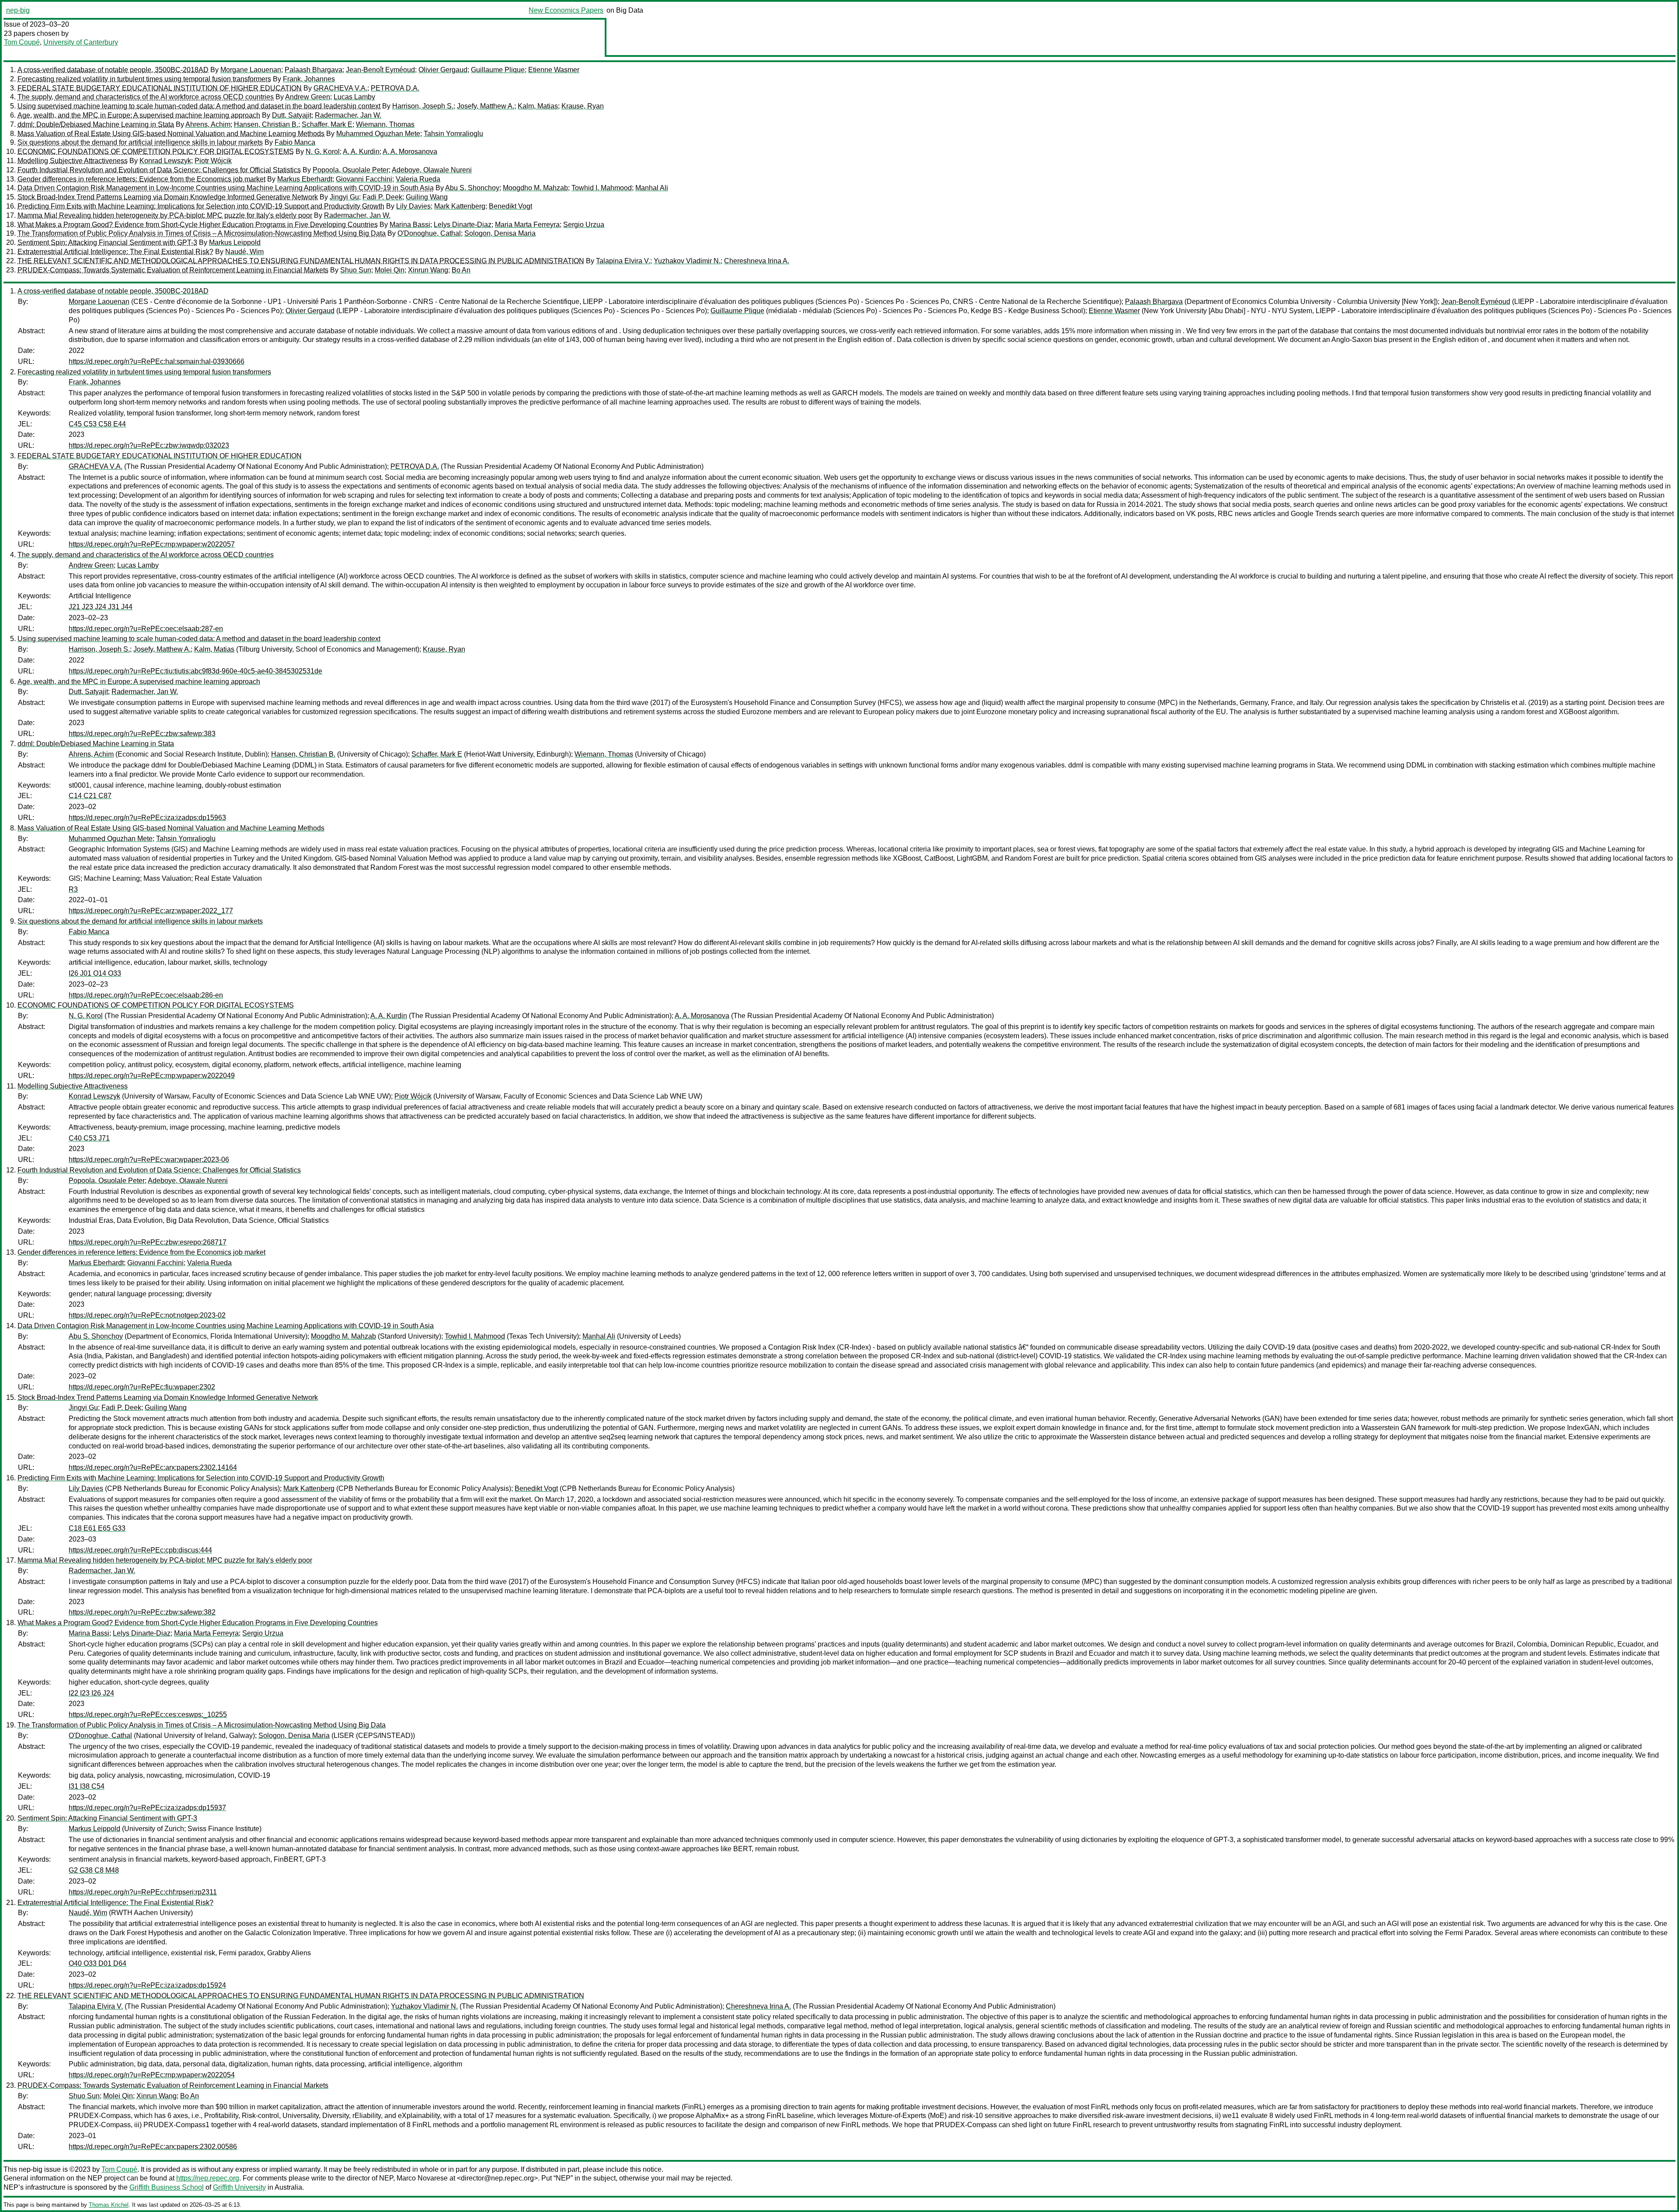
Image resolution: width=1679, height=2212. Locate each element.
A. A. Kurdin (361, 152)
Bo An (461, 270)
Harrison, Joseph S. (423, 106)
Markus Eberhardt (305, 179)
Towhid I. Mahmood (602, 188)
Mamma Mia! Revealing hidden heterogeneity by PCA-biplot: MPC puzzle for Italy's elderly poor (165, 215)
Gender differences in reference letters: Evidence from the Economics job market (141, 179)
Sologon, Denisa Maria (500, 233)
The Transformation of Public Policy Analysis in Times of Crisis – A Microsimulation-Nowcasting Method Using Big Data (202, 233)
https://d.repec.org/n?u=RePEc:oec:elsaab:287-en (146, 629)
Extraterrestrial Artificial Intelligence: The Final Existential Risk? (115, 252)
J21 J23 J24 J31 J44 (101, 607)
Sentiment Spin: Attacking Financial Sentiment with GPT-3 (107, 242)
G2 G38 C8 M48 (94, 1870)
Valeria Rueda (418, 179)
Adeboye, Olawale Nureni (432, 170)
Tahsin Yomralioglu (453, 134)
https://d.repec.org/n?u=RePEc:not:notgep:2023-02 (147, 1315)
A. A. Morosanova (410, 152)
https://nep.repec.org (208, 2178)
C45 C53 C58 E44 (97, 424)
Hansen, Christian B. (266, 124)
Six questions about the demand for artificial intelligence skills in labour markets (140, 142)
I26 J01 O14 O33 (95, 973)
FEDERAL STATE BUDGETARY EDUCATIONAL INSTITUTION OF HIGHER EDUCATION (160, 88)
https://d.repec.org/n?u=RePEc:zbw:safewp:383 (142, 734)
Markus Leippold (235, 242)
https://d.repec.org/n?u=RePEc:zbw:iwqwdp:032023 (149, 445)
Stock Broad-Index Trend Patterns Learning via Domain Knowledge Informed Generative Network (168, 197)
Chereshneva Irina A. (757, 261)
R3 (73, 889)
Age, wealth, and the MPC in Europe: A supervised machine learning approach (139, 115)
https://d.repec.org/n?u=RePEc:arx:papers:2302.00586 (153, 2147)
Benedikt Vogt (510, 206)
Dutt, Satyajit (292, 115)
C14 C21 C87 (90, 796)
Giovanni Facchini (364, 179)
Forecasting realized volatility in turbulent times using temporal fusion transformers (144, 79)
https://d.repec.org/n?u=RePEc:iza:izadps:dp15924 (147, 1985)
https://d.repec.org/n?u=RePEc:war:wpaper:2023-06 (149, 1160)
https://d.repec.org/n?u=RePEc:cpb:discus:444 (140, 1550)
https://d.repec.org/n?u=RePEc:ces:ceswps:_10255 (148, 1715)
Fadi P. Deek (382, 197)
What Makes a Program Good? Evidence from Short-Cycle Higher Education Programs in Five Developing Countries (198, 225)
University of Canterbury (81, 42)
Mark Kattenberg (460, 206)
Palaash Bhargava (314, 70)
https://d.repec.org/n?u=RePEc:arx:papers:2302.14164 (153, 1467)
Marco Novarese (422, 2178)
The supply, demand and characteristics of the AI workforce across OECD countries (146, 97)
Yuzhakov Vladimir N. (687, 261)
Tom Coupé (22, 42)
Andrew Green (308, 97)
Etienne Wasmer (554, 70)
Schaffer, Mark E (327, 124)
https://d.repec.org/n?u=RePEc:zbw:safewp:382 (142, 1612)
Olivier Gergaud (443, 70)
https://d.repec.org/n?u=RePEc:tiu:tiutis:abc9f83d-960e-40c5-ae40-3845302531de (195, 671)
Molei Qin (390, 270)
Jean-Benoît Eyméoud (380, 70)
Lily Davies (413, 206)
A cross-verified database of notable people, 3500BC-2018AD (113, 70)
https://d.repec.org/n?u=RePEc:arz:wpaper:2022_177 (151, 911)
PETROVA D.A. (395, 88)
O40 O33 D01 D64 (98, 1963)
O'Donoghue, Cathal (429, 233)
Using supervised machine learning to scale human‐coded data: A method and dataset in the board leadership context (199, 106)
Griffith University (239, 2187)
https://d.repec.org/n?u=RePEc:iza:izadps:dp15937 (147, 1808)
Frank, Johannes (309, 79)
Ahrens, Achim (208, 124)
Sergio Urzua (584, 225)
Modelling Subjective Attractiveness (73, 161)
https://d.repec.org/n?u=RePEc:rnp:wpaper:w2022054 (152, 2075)
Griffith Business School (167, 2187)
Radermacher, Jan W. (348, 115)
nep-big (18, 10)
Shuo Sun (356, 270)
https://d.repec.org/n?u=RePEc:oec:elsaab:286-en (146, 995)
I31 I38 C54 (87, 1786)
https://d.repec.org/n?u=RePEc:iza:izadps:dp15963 (147, 818)
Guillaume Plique (498, 70)
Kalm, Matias (538, 106)
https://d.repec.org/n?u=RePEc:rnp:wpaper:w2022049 (152, 1076)
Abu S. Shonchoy (472, 188)
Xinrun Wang (428, 270)
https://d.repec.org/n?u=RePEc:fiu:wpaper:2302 (142, 1387)
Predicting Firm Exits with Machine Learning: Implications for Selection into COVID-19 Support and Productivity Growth (201, 206)
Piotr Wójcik (213, 161)
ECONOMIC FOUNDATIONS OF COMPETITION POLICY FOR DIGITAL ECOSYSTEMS (156, 152)
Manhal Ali (652, 188)
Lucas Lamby (354, 97)
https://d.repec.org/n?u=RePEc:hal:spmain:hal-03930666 (157, 361)
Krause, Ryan (583, 106)
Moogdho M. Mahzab (535, 188)
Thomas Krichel (109, 2205)
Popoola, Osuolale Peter (351, 170)
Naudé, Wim (244, 252)
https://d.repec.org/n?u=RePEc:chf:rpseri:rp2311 (143, 1892)
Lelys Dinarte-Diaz (463, 225)
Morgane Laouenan (251, 70)
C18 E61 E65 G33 (97, 1528)
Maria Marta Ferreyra (527, 225)
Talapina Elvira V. (623, 261)
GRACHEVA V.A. (340, 88)
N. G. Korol (323, 152)
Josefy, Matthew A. (486, 106)
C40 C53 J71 (89, 1138)
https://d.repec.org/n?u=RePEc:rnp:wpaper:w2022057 (152, 544)
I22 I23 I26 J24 (91, 1693)
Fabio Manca (295, 142)
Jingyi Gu (344, 197)
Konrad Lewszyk (165, 161)
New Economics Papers (566, 10)
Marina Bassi (410, 225)
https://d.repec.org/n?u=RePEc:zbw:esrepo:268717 (148, 1242)
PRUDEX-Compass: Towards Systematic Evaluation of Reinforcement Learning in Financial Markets (173, 270)
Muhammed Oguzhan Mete (378, 134)
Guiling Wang (427, 197)
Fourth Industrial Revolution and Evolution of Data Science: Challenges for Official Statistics (159, 170)
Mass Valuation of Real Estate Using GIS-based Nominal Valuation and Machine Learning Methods (171, 134)
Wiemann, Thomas (385, 124)
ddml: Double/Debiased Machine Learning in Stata (96, 124)
